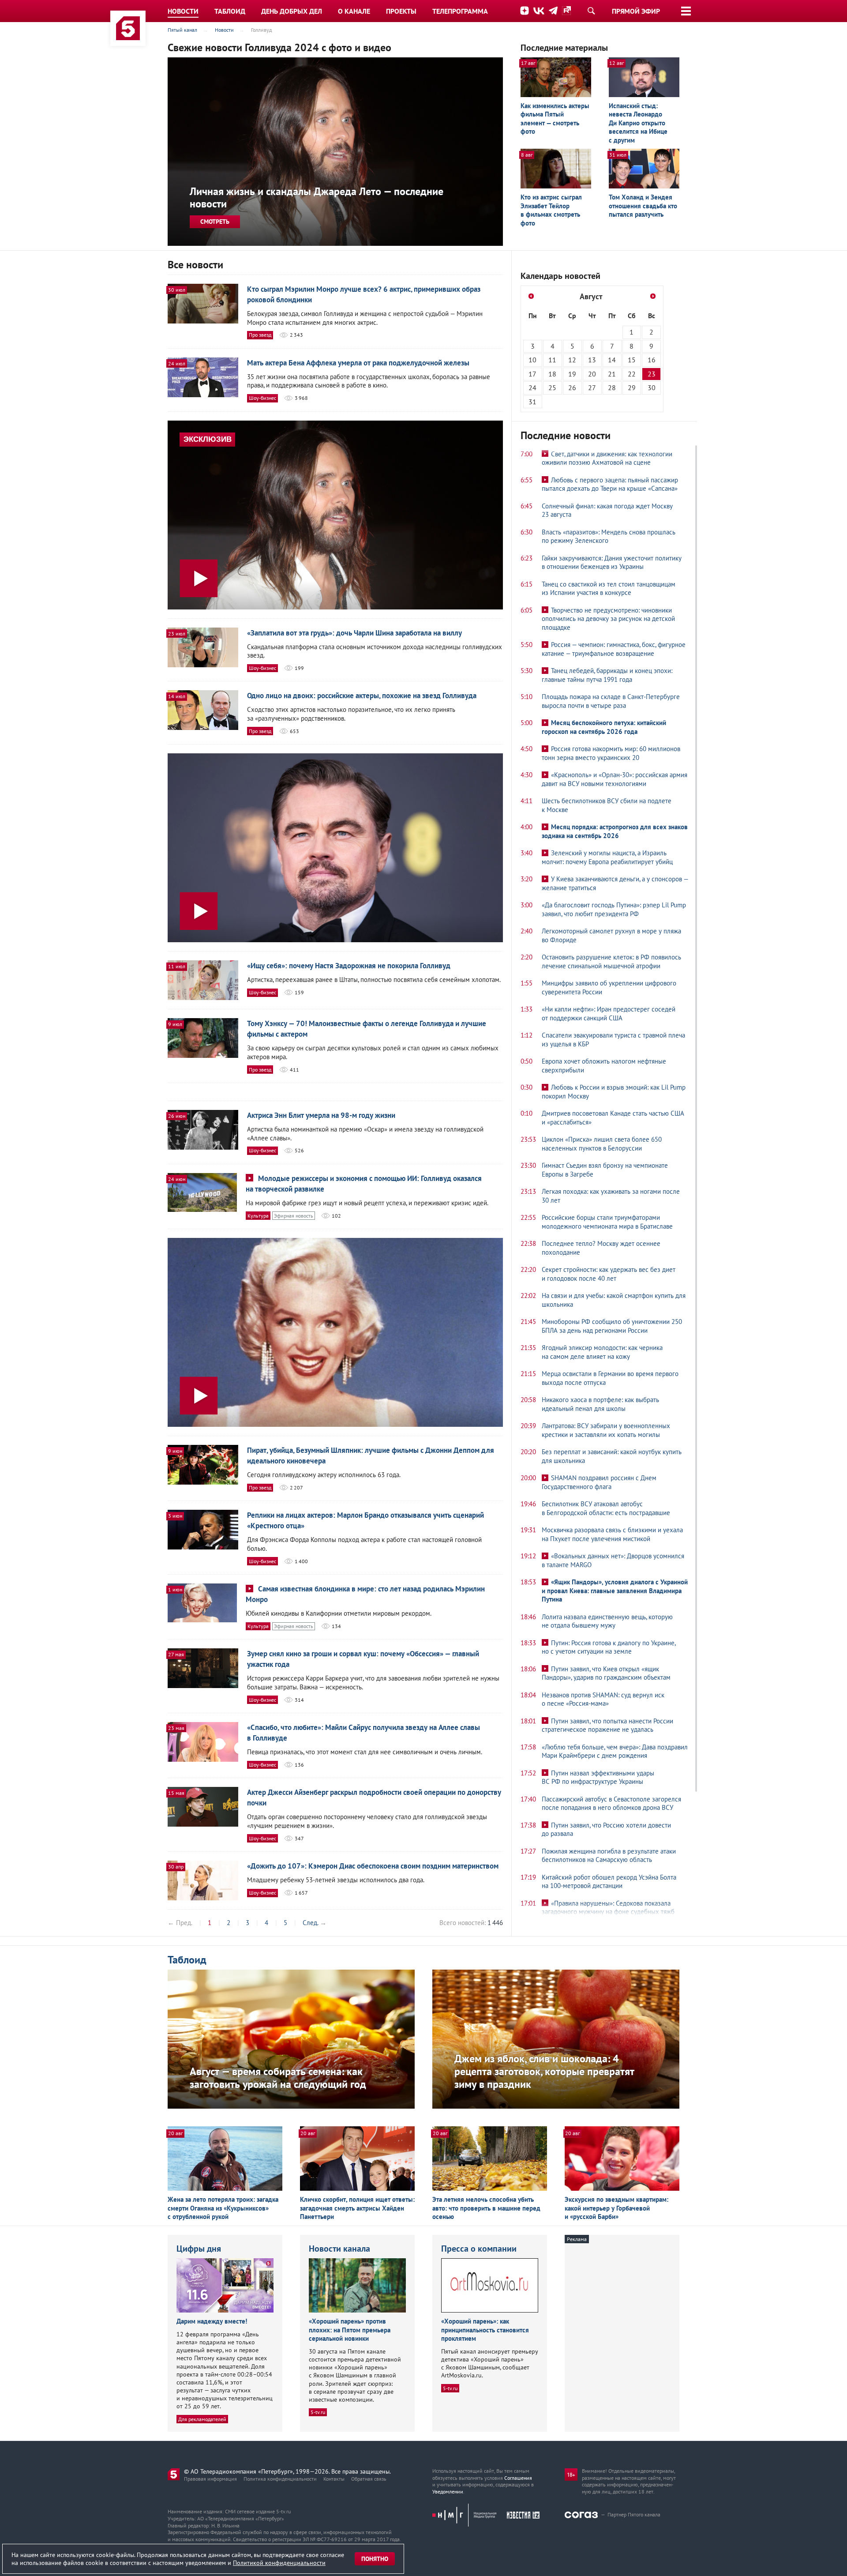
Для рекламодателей (202, 2419)
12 (572, 360)
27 (592, 387)
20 (592, 374)
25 (552, 387)
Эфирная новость (294, 1216)
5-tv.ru (318, 2412)
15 (632, 360)
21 (612, 374)
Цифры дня (199, 2249)
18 (552, 374)
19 (572, 374)
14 (612, 360)
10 (532, 360)
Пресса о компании (479, 2249)
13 (592, 360)
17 (532, 374)
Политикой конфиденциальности (279, 2563)
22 (632, 374)
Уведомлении (448, 2491)
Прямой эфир (636, 11)
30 (652, 387)
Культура (258, 1216)
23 (652, 374)
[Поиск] (591, 11)
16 (652, 360)
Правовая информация (210, 2479)
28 (612, 387)
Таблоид (187, 1960)
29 (632, 387)
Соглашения (518, 2478)
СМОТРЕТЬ (215, 222)
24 (532, 387)
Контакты (334, 2479)
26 (572, 387)
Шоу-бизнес (262, 398)
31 (532, 402)
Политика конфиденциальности (280, 2479)
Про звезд (260, 335)
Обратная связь (369, 2479)
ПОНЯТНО (375, 2559)
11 (552, 360)
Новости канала (339, 2249)
